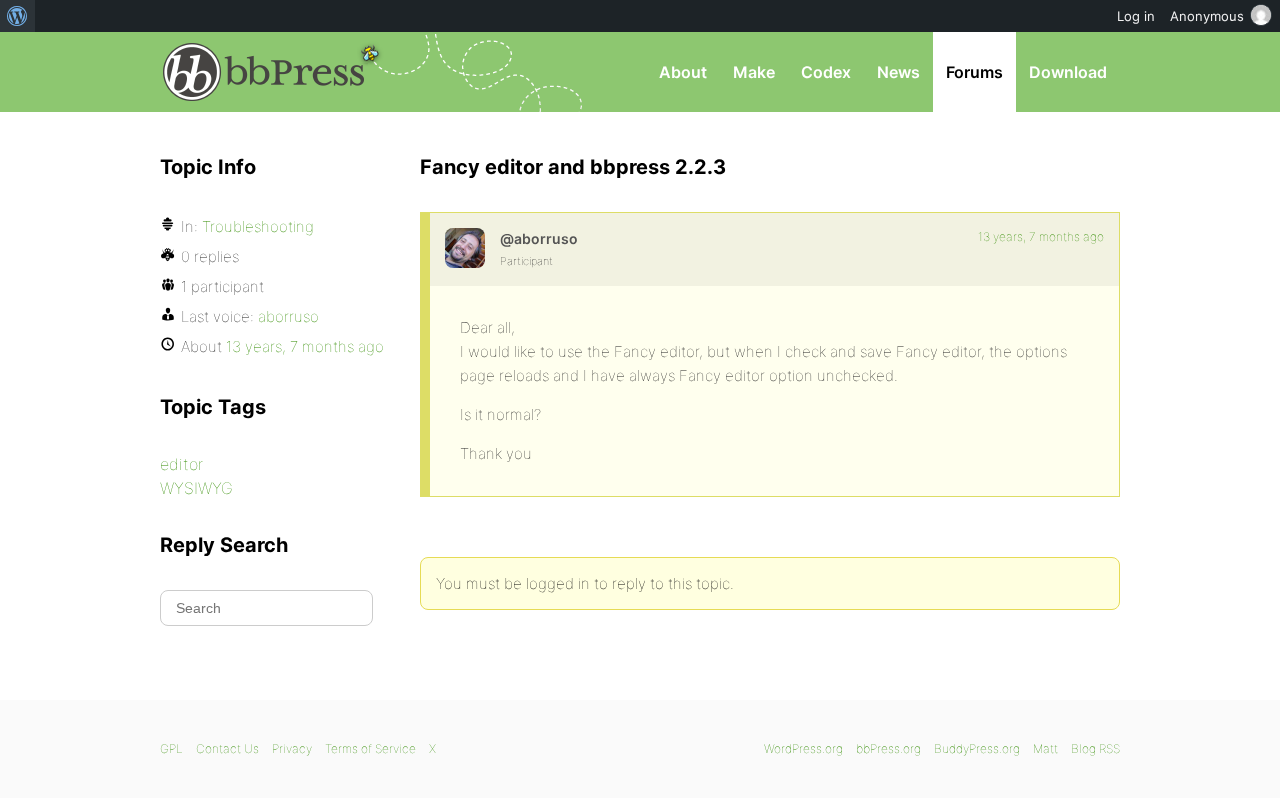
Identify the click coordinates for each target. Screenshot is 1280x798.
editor (181, 464)
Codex (826, 72)
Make (754, 72)
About (683, 72)
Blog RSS (1095, 748)
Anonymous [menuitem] (1207, 16)
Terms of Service (370, 748)
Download (1068, 72)
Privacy (292, 748)
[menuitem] (17, 16)
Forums (974, 72)
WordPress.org (803, 748)
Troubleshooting (258, 226)
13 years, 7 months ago (1041, 236)
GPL (171, 748)
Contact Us (227, 748)
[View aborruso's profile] (465, 248)
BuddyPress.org (977, 748)
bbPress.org (264, 72)
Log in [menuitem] (1136, 16)
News (898, 72)
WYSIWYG (196, 488)
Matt (1045, 748)
